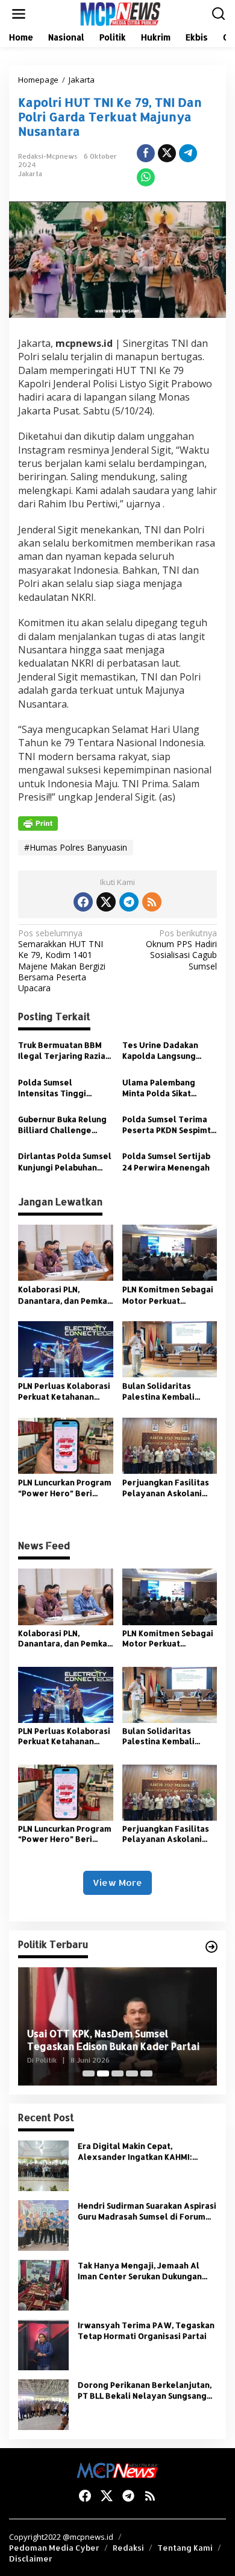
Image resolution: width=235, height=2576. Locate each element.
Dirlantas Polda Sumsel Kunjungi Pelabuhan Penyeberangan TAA (65, 1162)
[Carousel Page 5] (146, 2073)
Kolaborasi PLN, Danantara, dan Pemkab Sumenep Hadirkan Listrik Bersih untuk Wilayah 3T (65, 1295)
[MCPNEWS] (120, 13)
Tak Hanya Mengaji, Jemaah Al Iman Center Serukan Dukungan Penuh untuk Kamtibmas (140, 2271)
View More (117, 1883)
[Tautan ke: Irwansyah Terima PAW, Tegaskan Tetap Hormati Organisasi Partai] (43, 2344)
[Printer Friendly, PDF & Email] (38, 823)
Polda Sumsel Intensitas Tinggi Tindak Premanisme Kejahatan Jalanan (58, 1088)
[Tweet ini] (167, 153)
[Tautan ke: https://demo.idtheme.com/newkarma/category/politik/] (211, 1947)
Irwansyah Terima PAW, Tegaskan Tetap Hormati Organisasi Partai (146, 2330)
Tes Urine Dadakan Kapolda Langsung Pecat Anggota (160, 1051)
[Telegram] (129, 902)
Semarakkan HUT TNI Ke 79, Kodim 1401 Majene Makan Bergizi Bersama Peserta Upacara (62, 961)
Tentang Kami (185, 2548)
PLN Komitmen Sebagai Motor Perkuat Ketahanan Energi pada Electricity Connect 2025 (169, 1295)
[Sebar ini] (146, 153)
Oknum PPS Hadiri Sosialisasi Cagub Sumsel (181, 950)
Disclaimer (31, 2559)
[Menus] (19, 14)
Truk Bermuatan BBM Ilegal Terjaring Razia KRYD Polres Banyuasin (64, 1051)
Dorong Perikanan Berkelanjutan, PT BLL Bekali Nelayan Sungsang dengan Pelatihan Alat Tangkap (145, 2390)
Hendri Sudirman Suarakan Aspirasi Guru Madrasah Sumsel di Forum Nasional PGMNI (147, 2211)
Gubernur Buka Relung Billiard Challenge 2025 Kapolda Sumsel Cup (62, 1125)
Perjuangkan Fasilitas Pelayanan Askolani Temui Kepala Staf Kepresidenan (166, 1488)
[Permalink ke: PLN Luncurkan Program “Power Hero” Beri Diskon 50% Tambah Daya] (66, 1445)
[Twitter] (106, 902)
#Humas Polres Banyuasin (76, 847)
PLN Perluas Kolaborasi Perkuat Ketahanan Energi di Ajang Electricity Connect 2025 (64, 1391)
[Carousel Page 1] (89, 2073)
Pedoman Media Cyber (54, 2548)
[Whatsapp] (146, 177)
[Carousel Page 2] (103, 2073)
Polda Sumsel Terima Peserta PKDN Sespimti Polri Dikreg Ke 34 (168, 1125)
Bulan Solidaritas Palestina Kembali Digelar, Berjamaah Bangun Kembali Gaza (165, 1391)
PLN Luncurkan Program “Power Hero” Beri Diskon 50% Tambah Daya (65, 1488)
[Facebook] (83, 902)
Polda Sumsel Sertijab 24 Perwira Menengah (167, 1161)
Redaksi (128, 2548)
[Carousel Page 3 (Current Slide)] (117, 2073)
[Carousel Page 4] (132, 2073)
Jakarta (30, 174)
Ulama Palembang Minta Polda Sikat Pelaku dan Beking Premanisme (159, 1088)
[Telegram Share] (188, 153)
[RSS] (152, 902)
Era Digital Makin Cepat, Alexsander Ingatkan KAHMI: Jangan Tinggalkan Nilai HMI (135, 2152)
